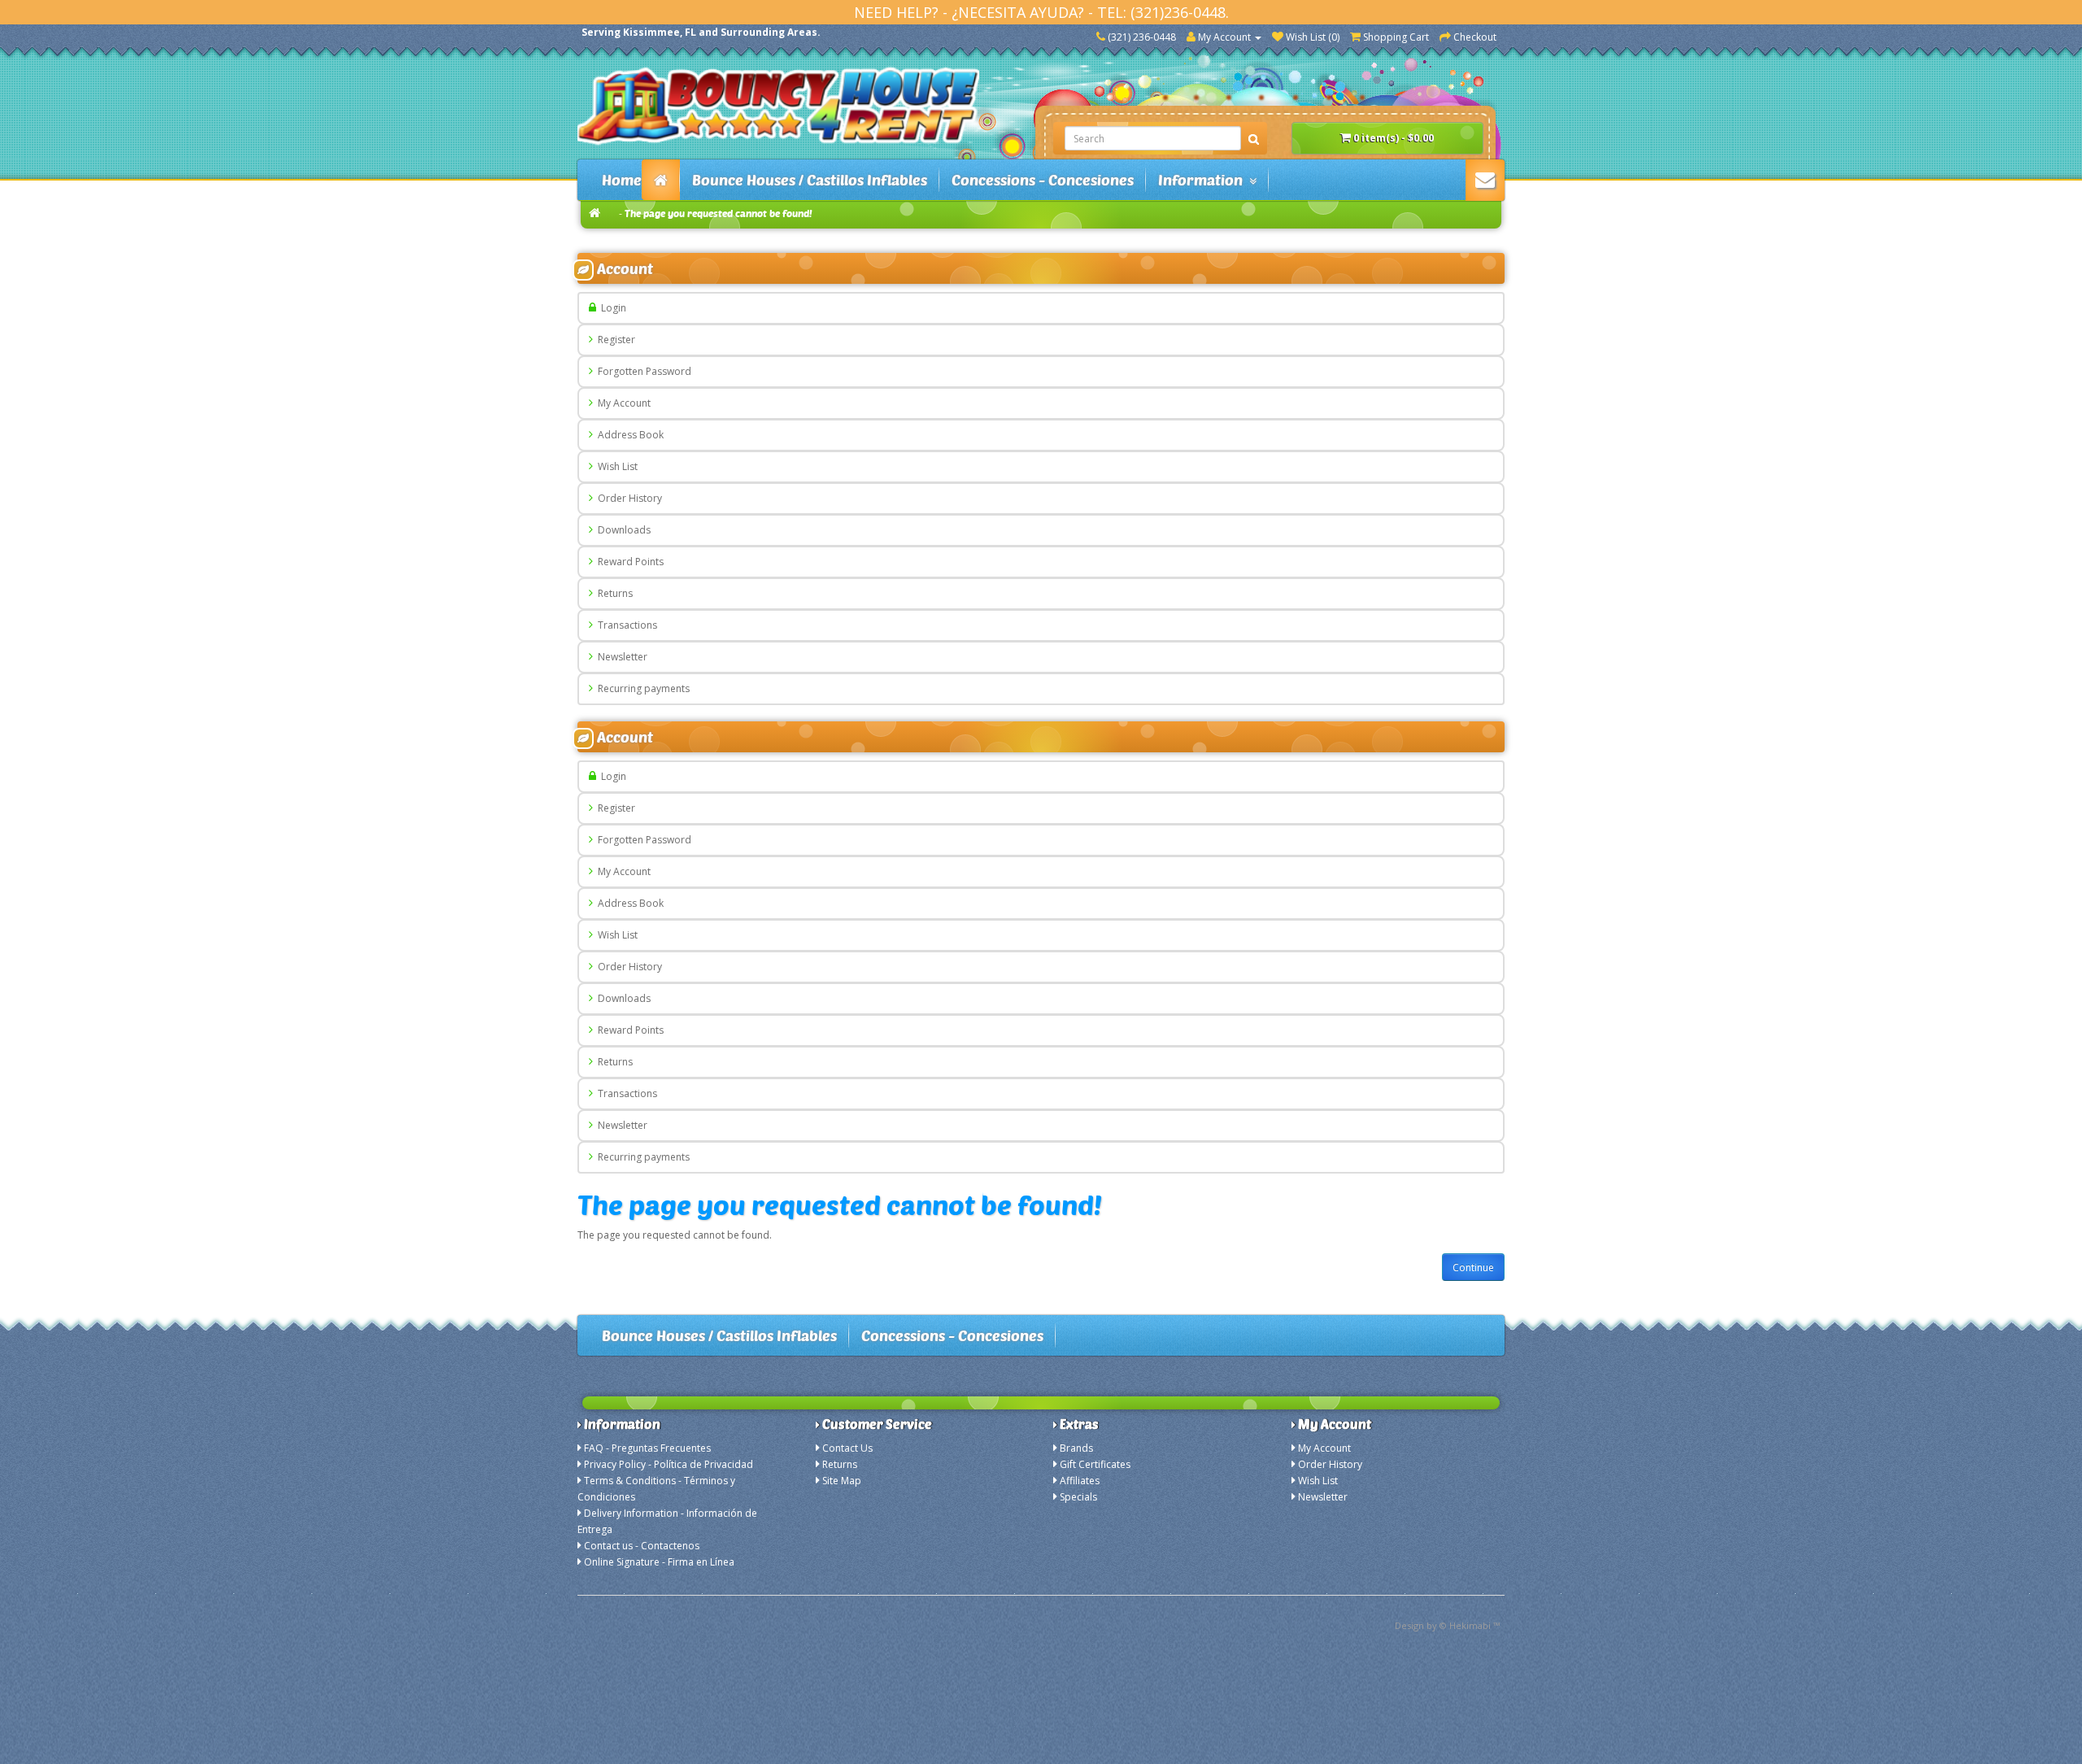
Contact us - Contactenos (642, 1546)
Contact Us (847, 1448)
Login (611, 308)
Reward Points (628, 562)
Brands (1076, 1448)
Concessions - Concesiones (1043, 180)
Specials (1078, 1497)
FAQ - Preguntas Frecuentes (647, 1448)
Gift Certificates (1095, 1464)
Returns (613, 593)
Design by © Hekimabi (1443, 1625)
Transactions (625, 625)
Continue (1473, 1267)
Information (1204, 180)
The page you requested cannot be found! (719, 213)
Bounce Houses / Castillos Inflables (810, 180)
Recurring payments (641, 688)
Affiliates (1080, 1481)
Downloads (622, 530)
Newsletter (620, 657)
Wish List (615, 466)
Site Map (842, 1481)
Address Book (628, 435)
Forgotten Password (642, 371)
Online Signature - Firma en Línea (659, 1562)
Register (614, 340)
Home (622, 180)
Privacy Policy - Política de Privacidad (669, 1464)
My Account (622, 403)
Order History (627, 498)
